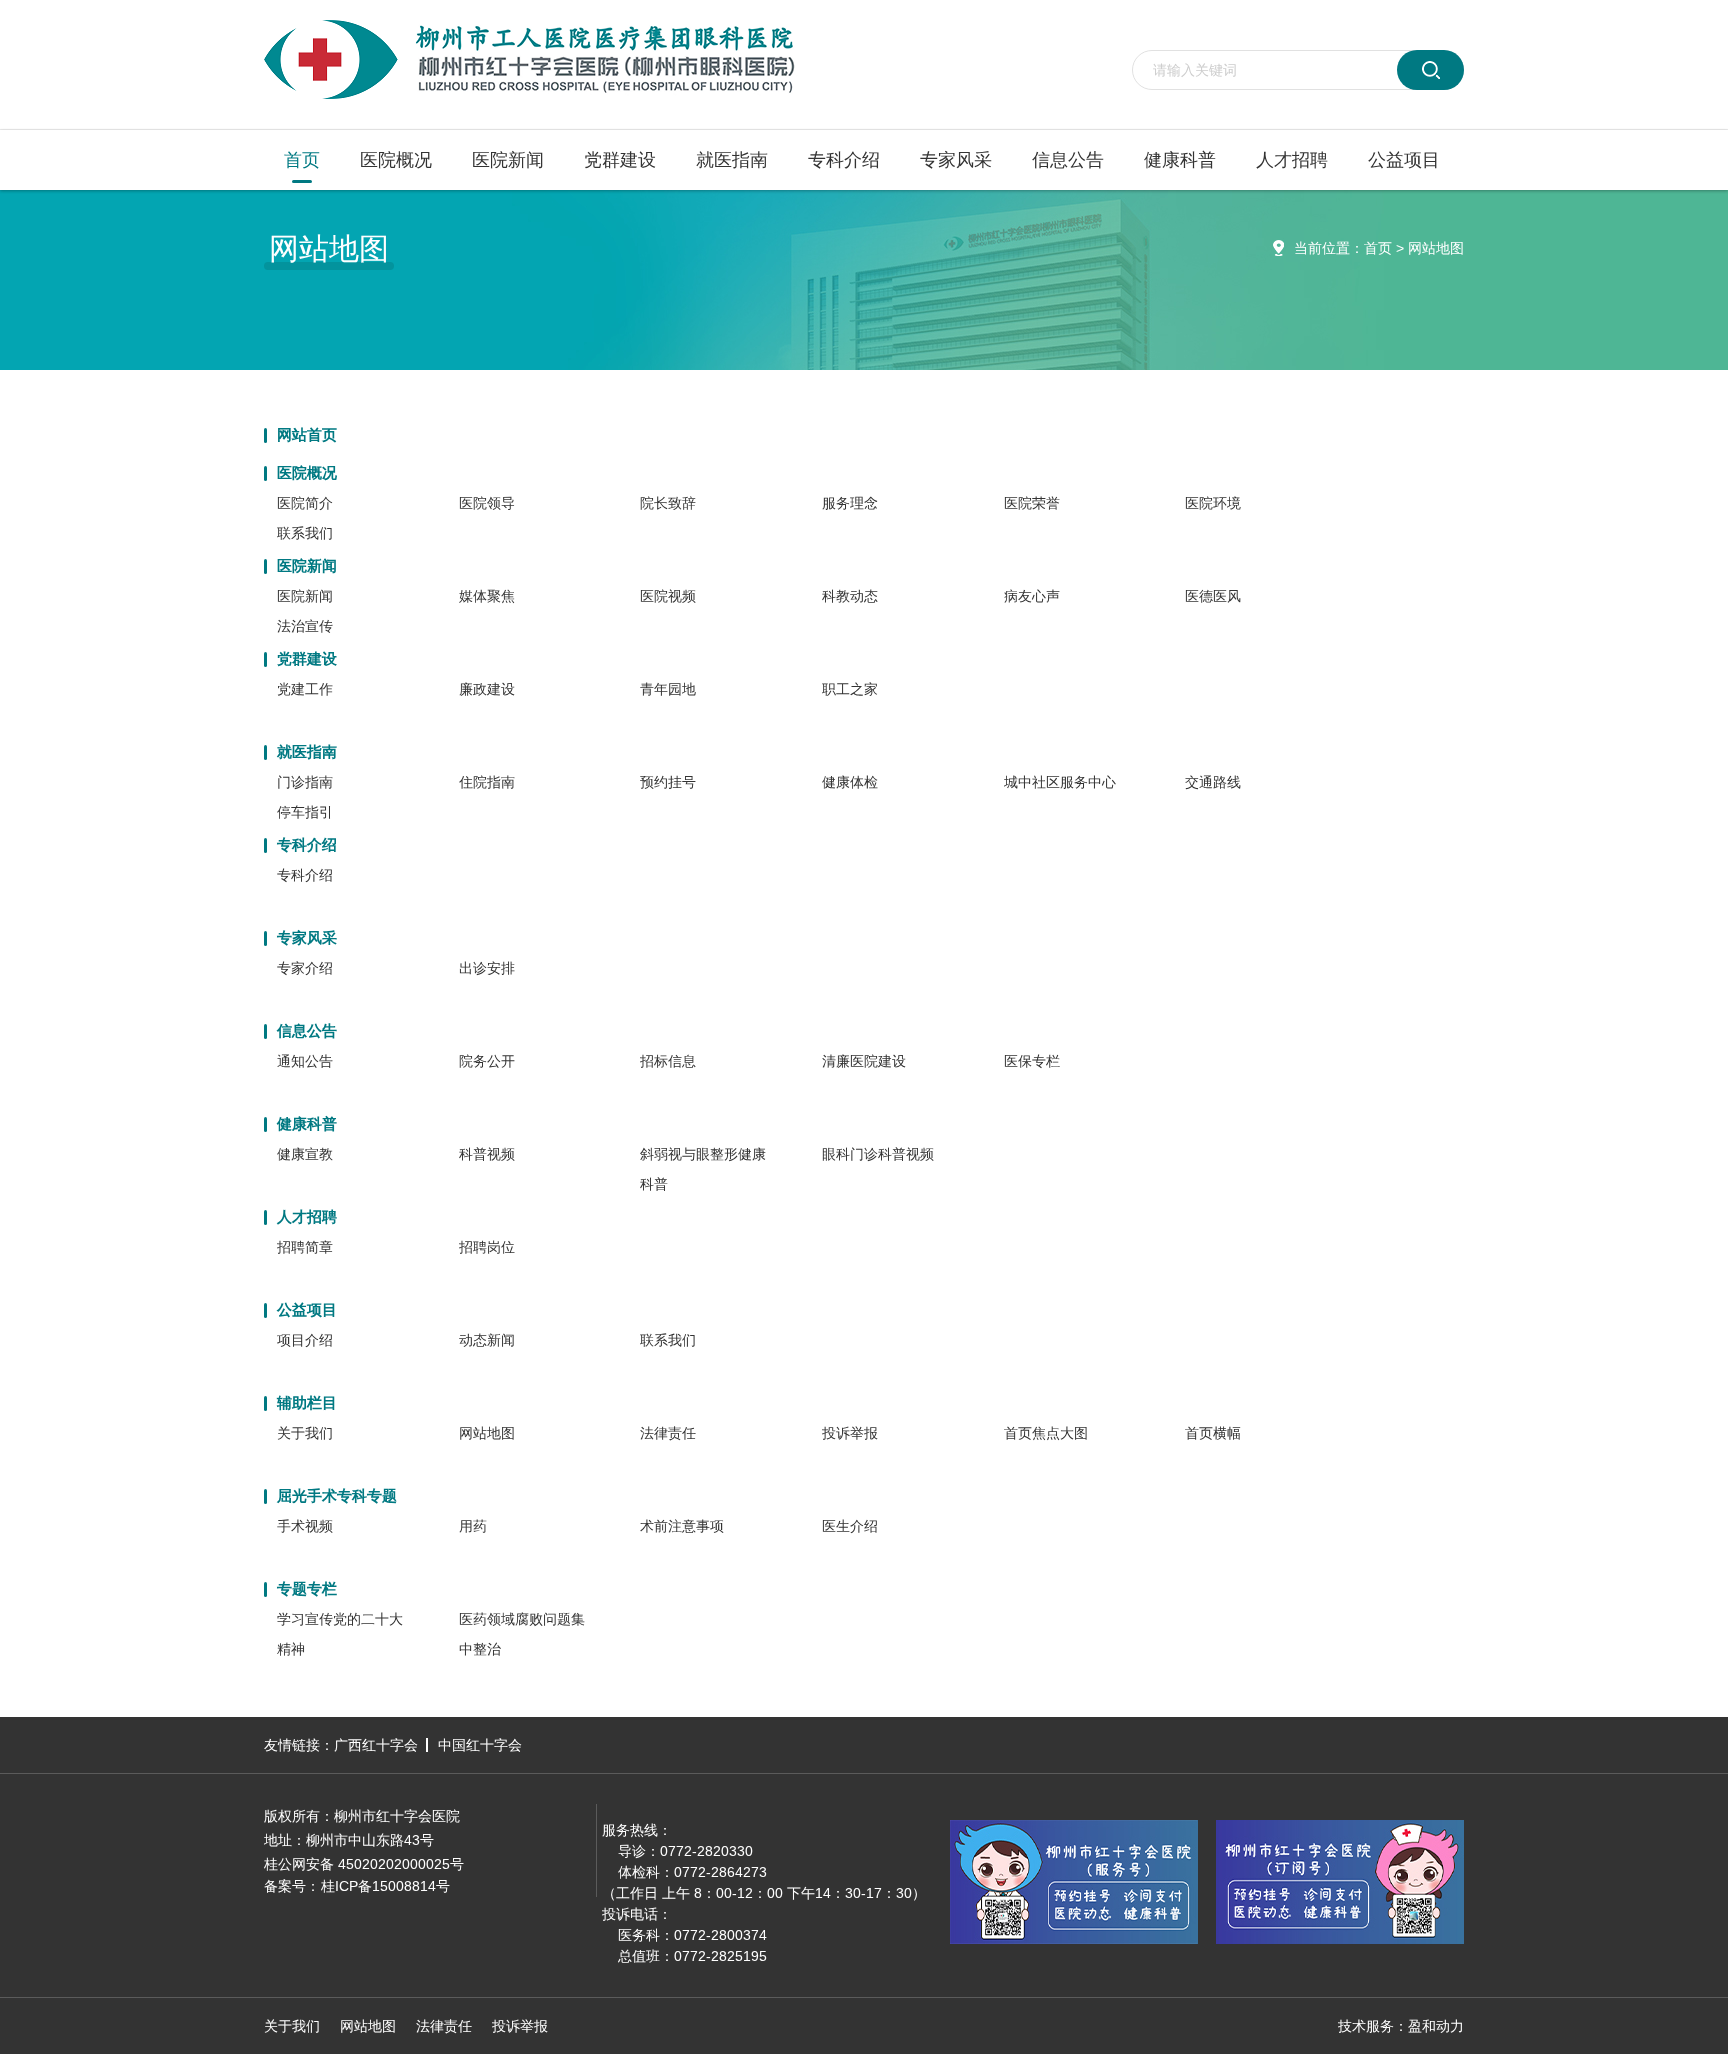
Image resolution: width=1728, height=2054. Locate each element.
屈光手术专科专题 (337, 1495)
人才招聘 (1292, 160)
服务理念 (850, 503)
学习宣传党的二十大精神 (340, 1634)
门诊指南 (305, 782)
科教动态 (850, 596)
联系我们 (305, 533)
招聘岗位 (487, 1247)
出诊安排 (487, 968)
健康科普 (1180, 160)
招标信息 (668, 1061)
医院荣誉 (1032, 503)
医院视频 (668, 596)
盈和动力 (1436, 2026)
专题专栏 (307, 1588)
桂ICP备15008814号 (385, 1886)
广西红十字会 (376, 1745)
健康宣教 (305, 1154)
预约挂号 (668, 782)
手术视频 (305, 1526)
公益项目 (1404, 160)
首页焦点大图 (1046, 1433)
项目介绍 (305, 1340)
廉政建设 (487, 689)
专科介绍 (844, 160)
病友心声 (1032, 596)
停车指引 (305, 812)
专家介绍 (305, 968)
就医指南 (732, 160)
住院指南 (487, 782)
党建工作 (305, 689)
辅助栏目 (307, 1402)
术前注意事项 (682, 1526)
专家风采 (956, 160)
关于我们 (305, 1433)
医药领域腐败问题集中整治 (522, 1634)
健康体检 (850, 782)
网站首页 (307, 434)
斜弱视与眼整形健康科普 (703, 1169)
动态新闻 (487, 1340)
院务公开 (487, 1061)
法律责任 (668, 1433)
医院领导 (487, 503)
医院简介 (305, 503)
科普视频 (487, 1154)
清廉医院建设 (864, 1061)
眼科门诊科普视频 (878, 1154)
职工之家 (850, 689)
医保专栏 (1032, 1061)
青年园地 (668, 689)
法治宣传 (305, 626)
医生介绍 (850, 1526)
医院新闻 (508, 160)
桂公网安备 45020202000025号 (364, 1864)
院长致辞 (668, 503)
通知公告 (305, 1061)
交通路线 (1213, 782)
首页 (302, 160)
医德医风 (1213, 596)
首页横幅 (1213, 1433)
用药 (473, 1526)
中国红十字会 (480, 1745)
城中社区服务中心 (1060, 782)
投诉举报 (850, 1433)
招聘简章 (305, 1247)
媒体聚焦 (487, 596)
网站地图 (1436, 248)
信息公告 (1068, 160)
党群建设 (620, 160)
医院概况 (396, 160)
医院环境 (1213, 503)
